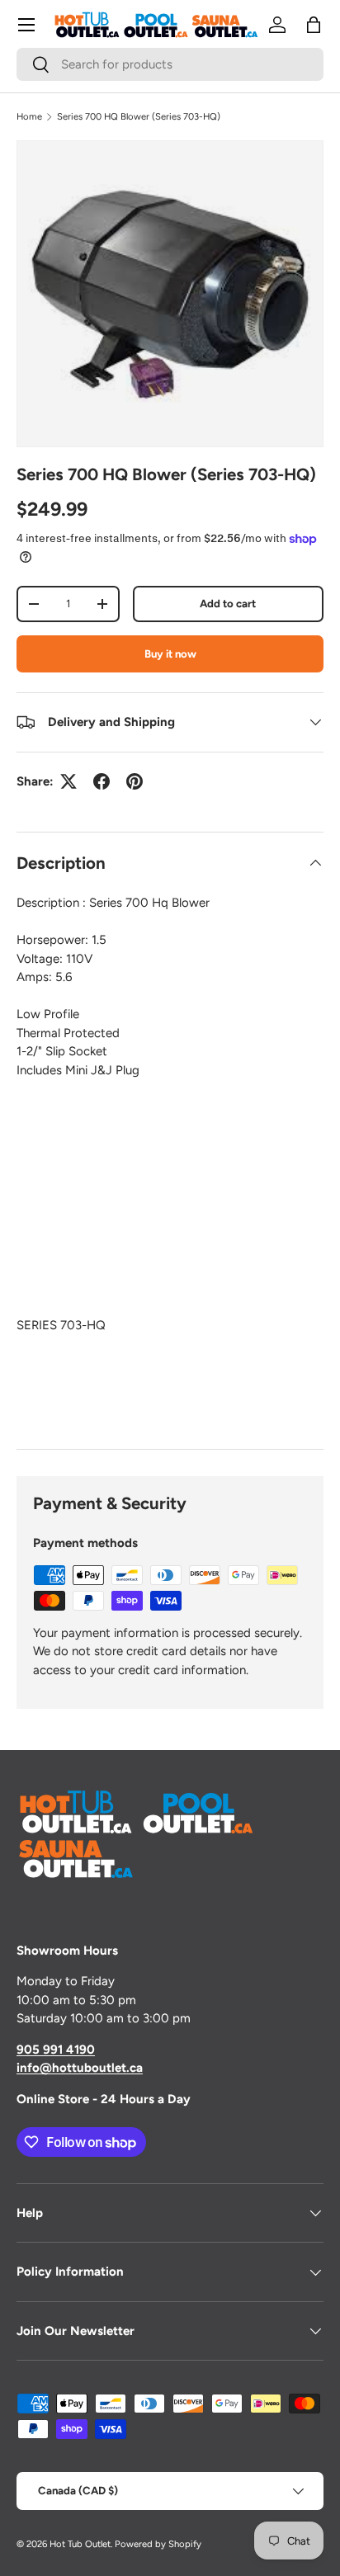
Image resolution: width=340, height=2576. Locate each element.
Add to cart (228, 603)
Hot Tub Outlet (80, 2544)
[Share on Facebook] (102, 781)
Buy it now (170, 653)
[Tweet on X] (68, 781)
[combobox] (170, 64)
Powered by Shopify (158, 2544)
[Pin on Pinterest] (135, 781)
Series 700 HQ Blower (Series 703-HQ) (139, 116)
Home (29, 116)
